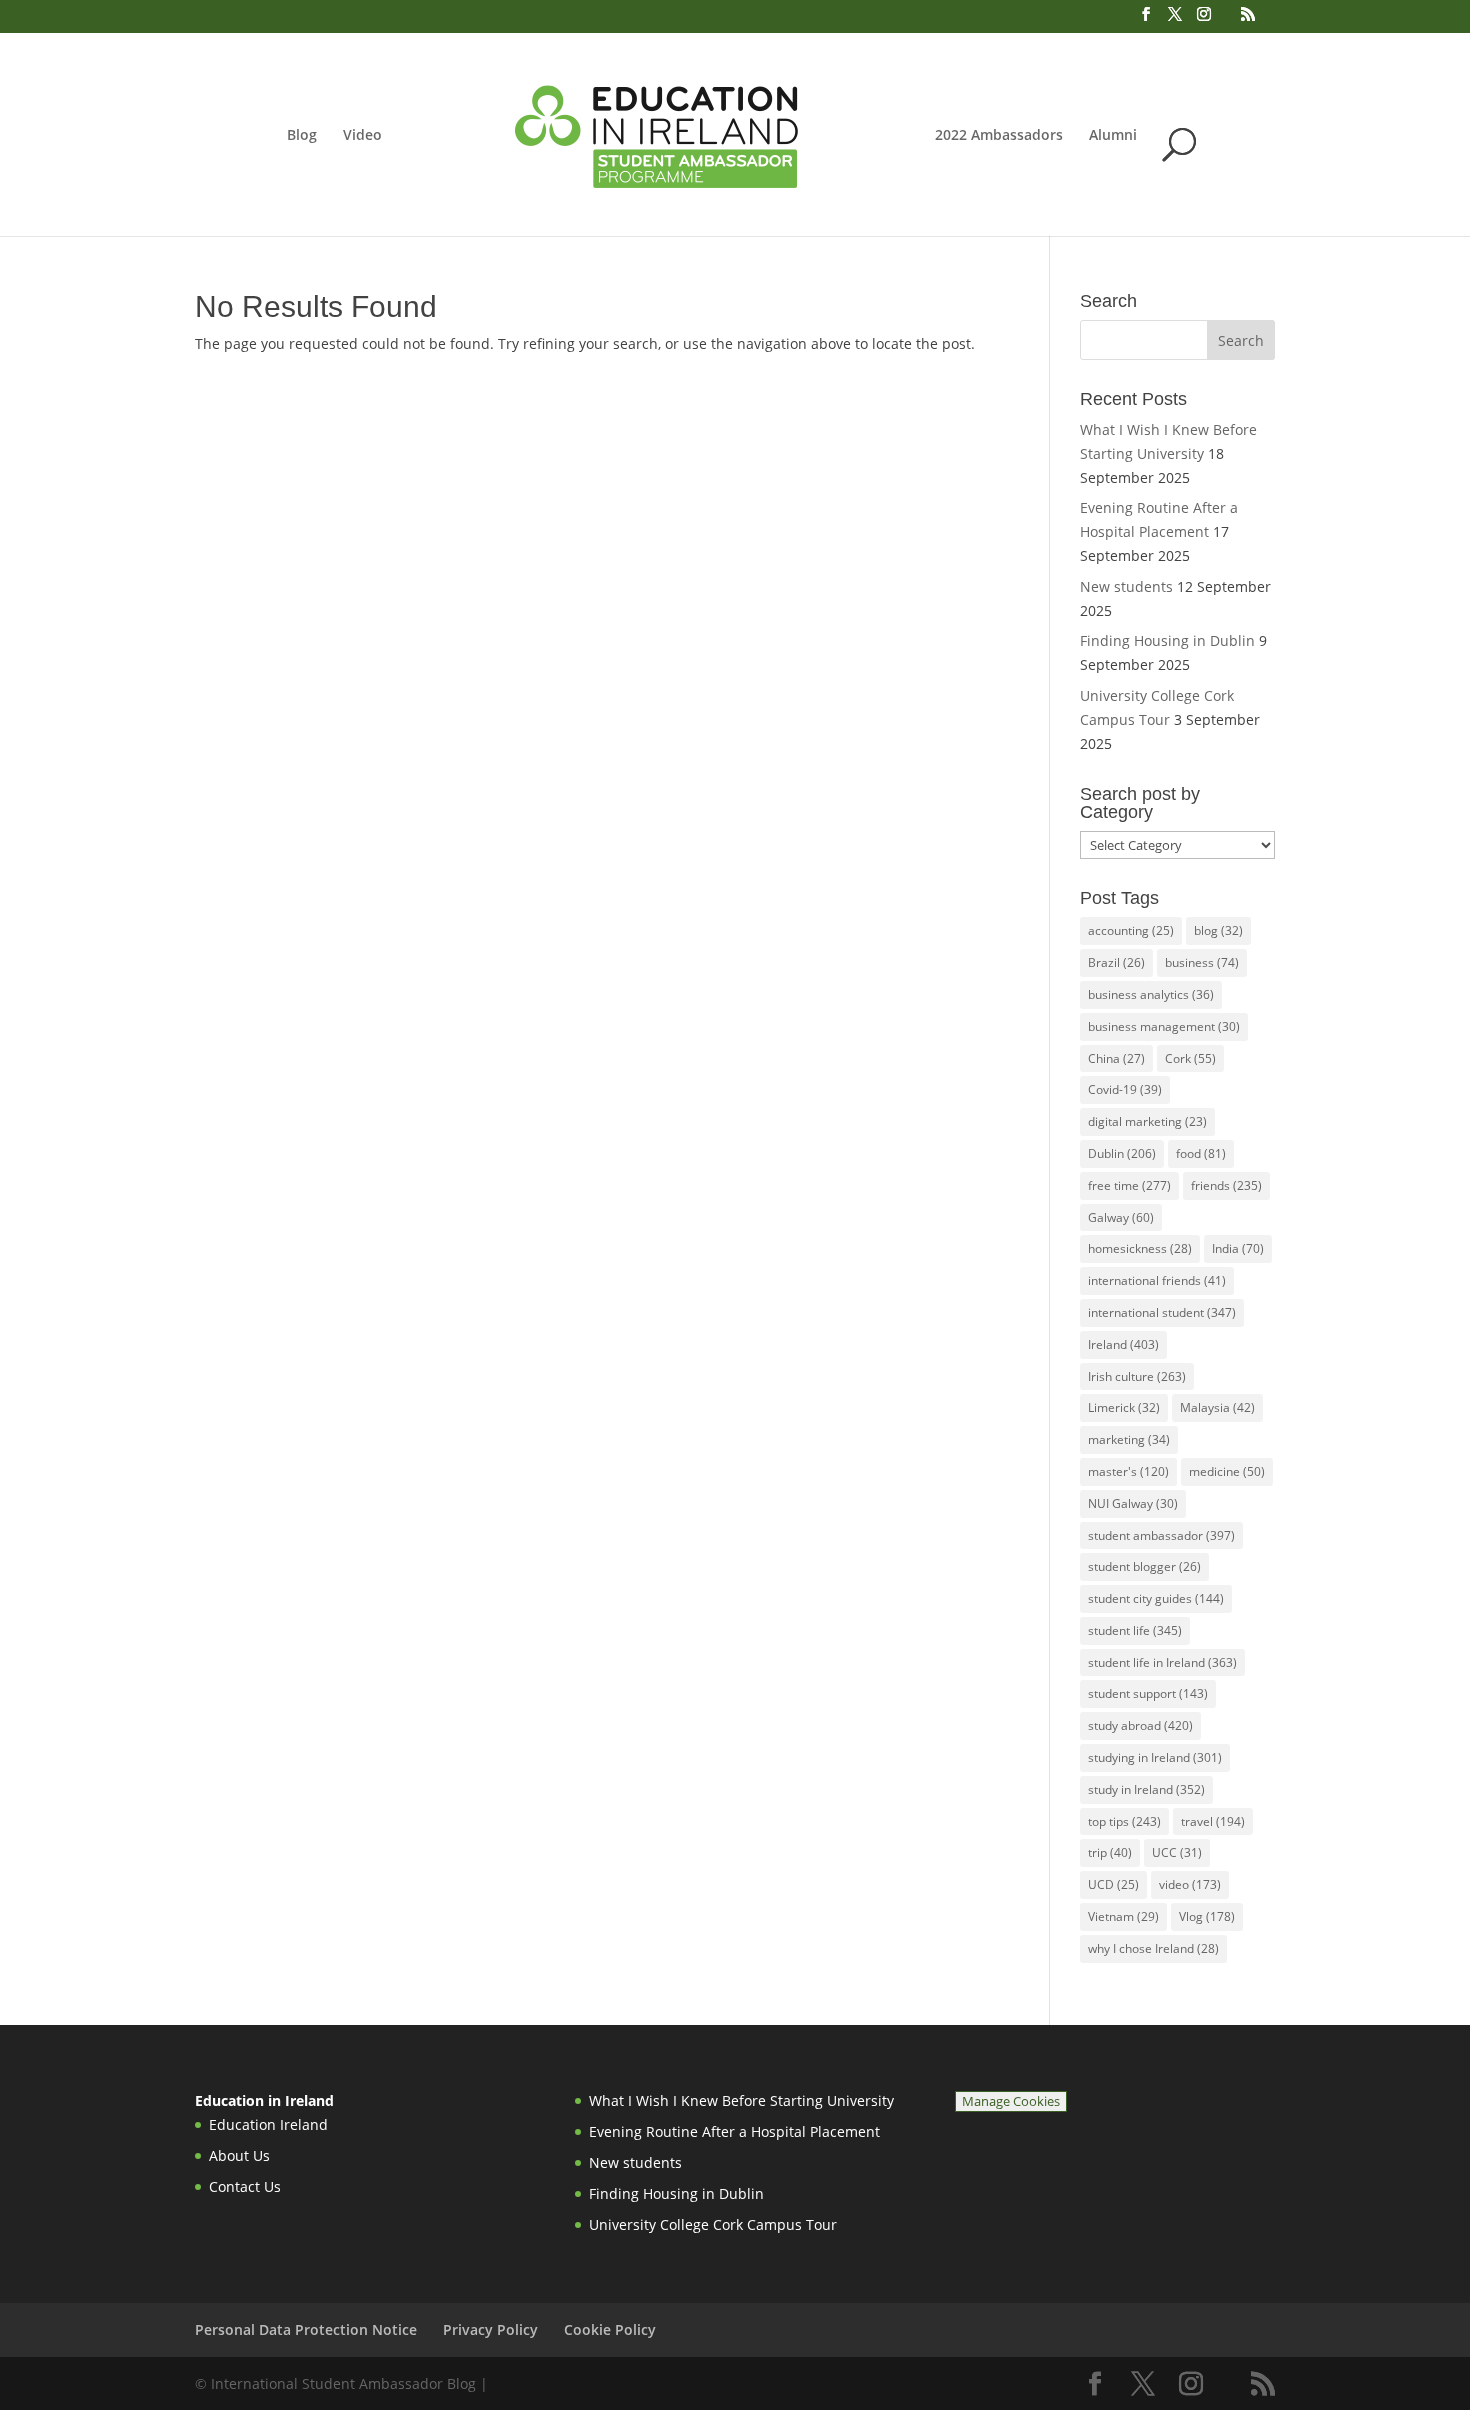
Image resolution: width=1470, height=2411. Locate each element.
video (1190, 1884)
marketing (1129, 1439)
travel (1213, 1821)
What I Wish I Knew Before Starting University (741, 2100)
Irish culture (1137, 1376)
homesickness (1140, 1248)
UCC (1177, 1852)
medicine (1227, 1471)
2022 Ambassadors (999, 136)
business (1202, 962)
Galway (1121, 1217)
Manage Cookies (1011, 2101)
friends (1226, 1185)
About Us (239, 2155)
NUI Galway (1133, 1503)
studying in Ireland (1155, 1757)
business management (1164, 1026)
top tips (1124, 1821)
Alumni (1113, 136)
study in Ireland (1146, 1789)
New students (1126, 586)
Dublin (1122, 1153)
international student (1162, 1312)
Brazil (1116, 962)
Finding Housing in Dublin (1167, 640)
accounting (1131, 930)
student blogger (1144, 1566)
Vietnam (1123, 1916)
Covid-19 (1125, 1089)
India (1238, 1248)
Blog (302, 136)
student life (1135, 1630)
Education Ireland (268, 2124)
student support (1148, 1693)
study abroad (1140, 1725)
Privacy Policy (490, 2329)
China (1116, 1058)
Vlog (1207, 1916)
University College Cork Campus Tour (713, 2224)
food (1201, 1153)
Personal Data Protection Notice (306, 2329)
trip (1110, 1852)
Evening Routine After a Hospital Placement (734, 2131)
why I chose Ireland (1153, 1948)
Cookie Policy (610, 2329)
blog (1218, 930)
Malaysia (1217, 1407)
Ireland (1123, 1344)
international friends (1157, 1280)
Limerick (1124, 1407)
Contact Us (245, 2186)
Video (362, 136)
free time (1129, 1185)
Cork (1190, 1058)
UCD (1113, 1884)
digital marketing (1147, 1121)
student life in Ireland (1162, 1662)
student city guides (1156, 1598)
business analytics (1151, 994)
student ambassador (1161, 1535)
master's (1128, 1471)
